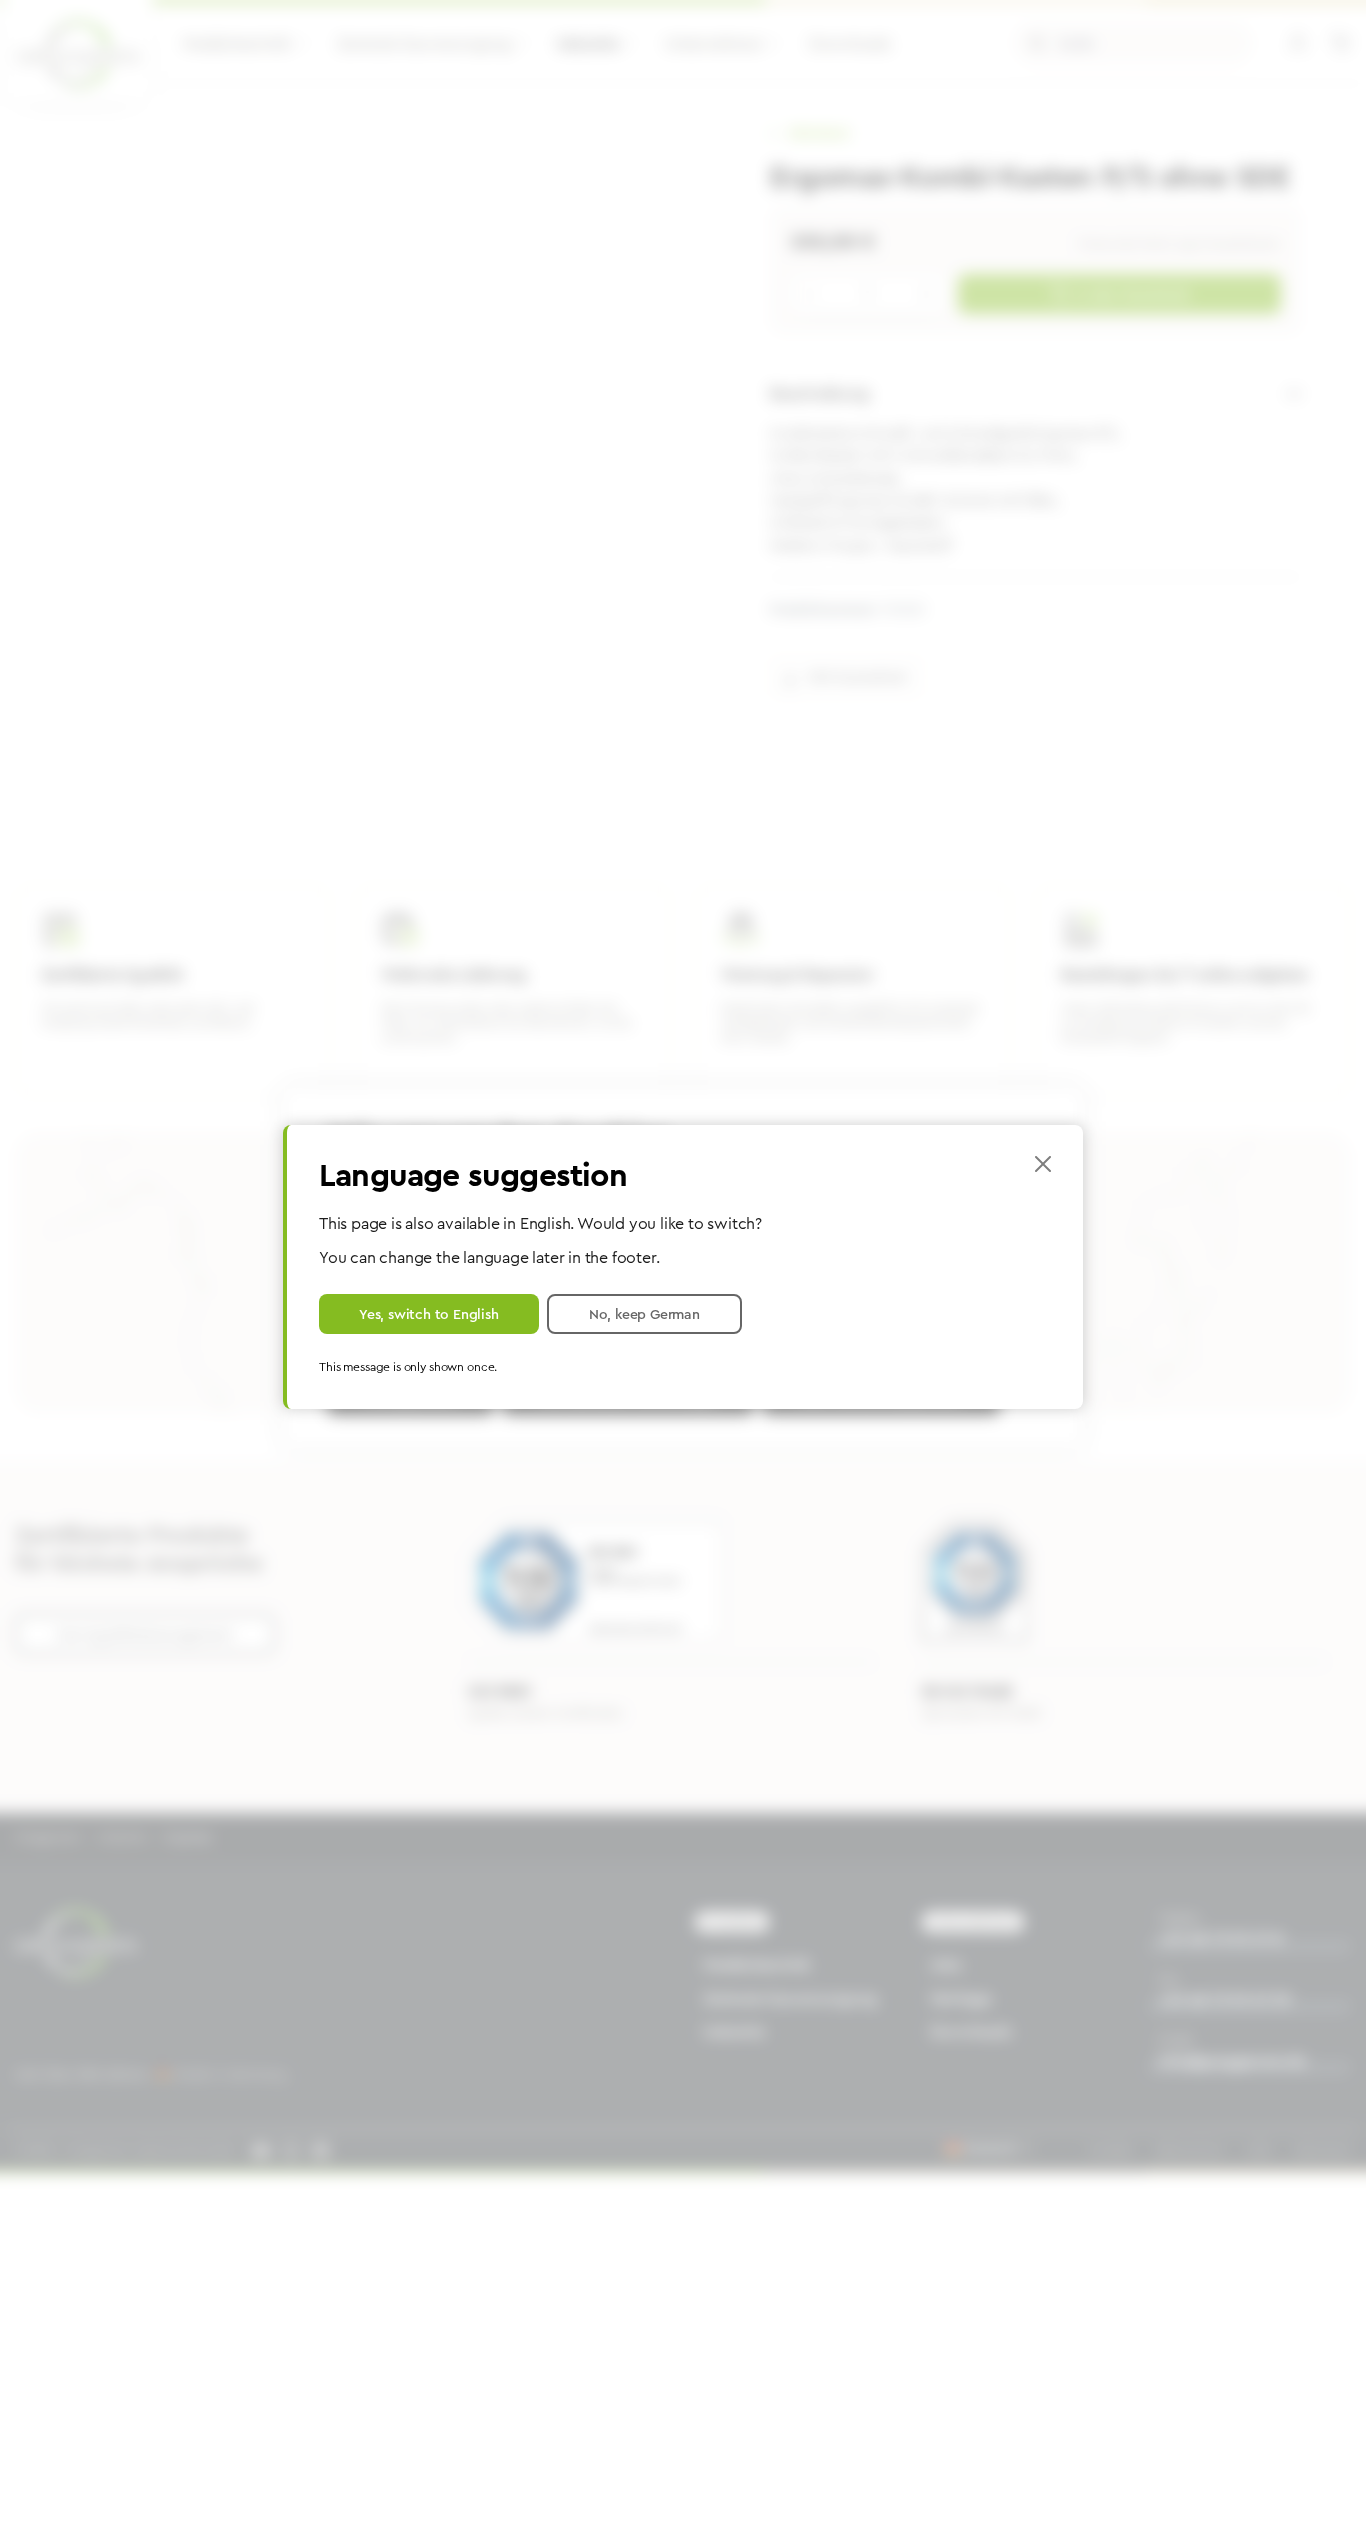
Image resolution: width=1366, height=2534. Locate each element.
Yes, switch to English (429, 1314)
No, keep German (644, 1314)
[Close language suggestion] (1043, 1164)
